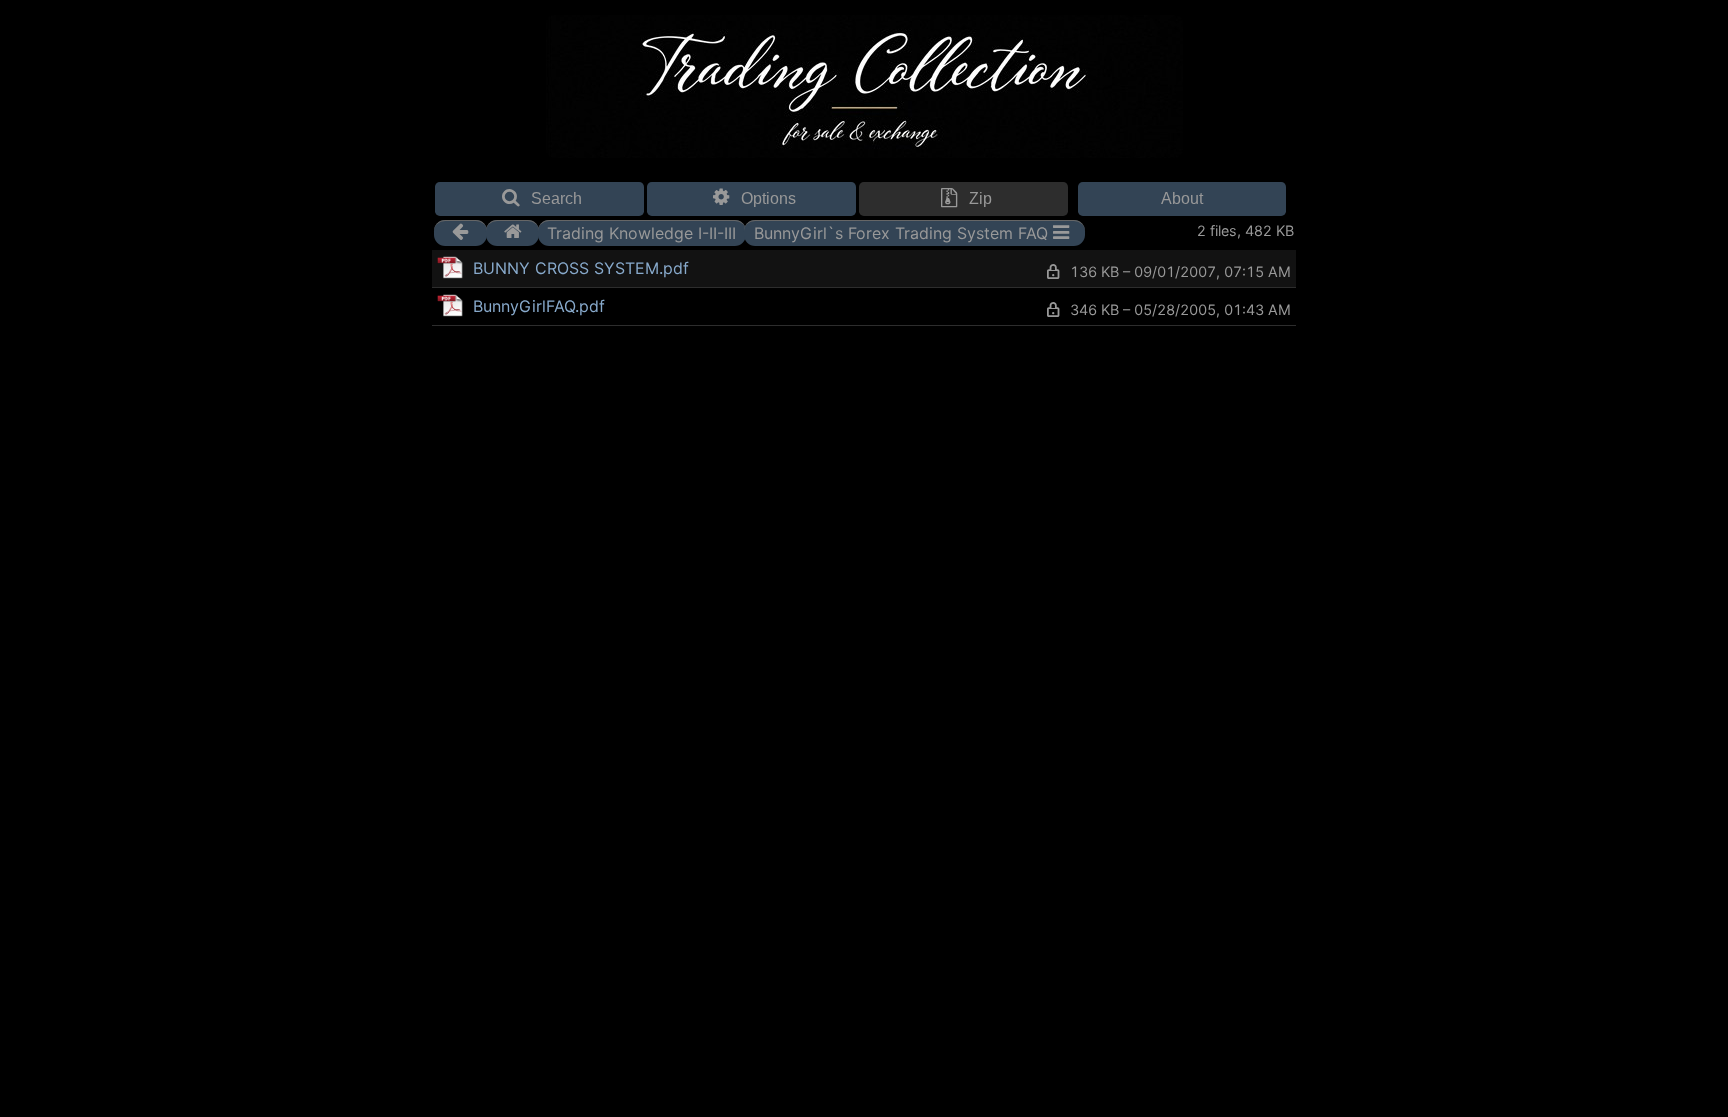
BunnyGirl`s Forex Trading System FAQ (901, 232)
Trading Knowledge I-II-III (641, 232)
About (1182, 198)
